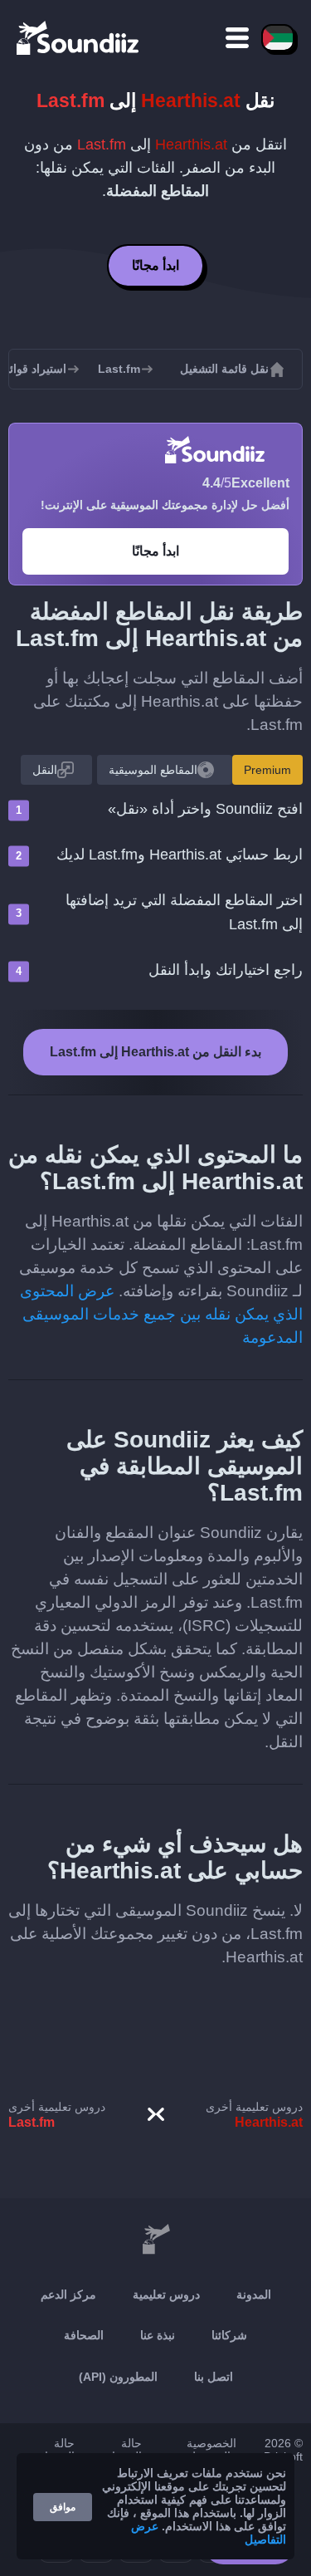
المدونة (254, 2294)
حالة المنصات (54, 2450)
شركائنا (229, 2335)
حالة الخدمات (121, 2450)
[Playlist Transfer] (79, 37)
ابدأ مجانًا (155, 265)
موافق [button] (63, 2507)
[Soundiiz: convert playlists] (155, 2240)
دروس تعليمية (166, 2294)
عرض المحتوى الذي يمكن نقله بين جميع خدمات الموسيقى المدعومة (161, 1314)
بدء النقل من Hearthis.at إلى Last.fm (155, 1052)
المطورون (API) (118, 2377)
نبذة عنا (158, 2335)
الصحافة (84, 2335)
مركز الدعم (68, 2294)
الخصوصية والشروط (211, 2450)
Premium (267, 770)
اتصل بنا (214, 2377)
